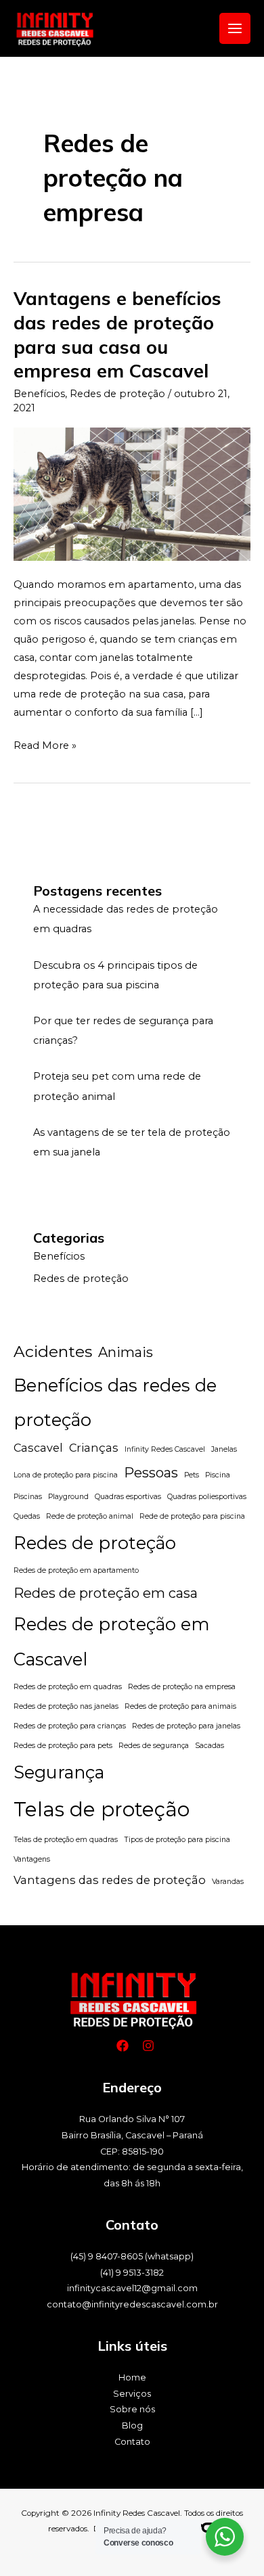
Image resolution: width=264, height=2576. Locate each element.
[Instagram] (148, 2046)
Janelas (224, 1449)
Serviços (132, 2394)
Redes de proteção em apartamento (76, 1570)
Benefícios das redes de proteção (115, 1402)
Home (132, 2377)
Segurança (59, 1772)
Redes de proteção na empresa (182, 1687)
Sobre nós (132, 2409)
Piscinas (28, 1497)
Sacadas (210, 1746)
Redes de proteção (117, 394)
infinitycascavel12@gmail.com (132, 2288)
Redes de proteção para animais (180, 1706)
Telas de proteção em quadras (66, 1840)
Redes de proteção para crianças (70, 1726)
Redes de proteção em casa (106, 1593)
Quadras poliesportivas (207, 1497)
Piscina (218, 1475)
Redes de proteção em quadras (68, 1687)
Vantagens (32, 1859)
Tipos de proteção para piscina (177, 1840)
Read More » (45, 744)
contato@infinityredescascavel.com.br (132, 2304)
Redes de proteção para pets (63, 1746)
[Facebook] (123, 2046)
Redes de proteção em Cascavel (112, 1641)
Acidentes (53, 1352)
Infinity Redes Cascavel (165, 1449)
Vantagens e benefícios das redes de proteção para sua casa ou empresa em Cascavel (117, 335)
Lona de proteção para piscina (66, 1475)
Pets (192, 1475)
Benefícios (39, 394)
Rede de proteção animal (90, 1516)
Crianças (94, 1448)
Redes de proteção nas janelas (66, 1706)
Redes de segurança (154, 1746)
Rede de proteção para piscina (192, 1516)
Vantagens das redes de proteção (110, 1880)
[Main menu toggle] (235, 28)
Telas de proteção (102, 1809)
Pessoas (151, 1473)
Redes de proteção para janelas (186, 1726)
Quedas (27, 1516)
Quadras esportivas (128, 1497)
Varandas (228, 1882)
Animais (126, 1352)
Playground (68, 1497)
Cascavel (38, 1448)
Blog (132, 2425)
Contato (132, 2442)
